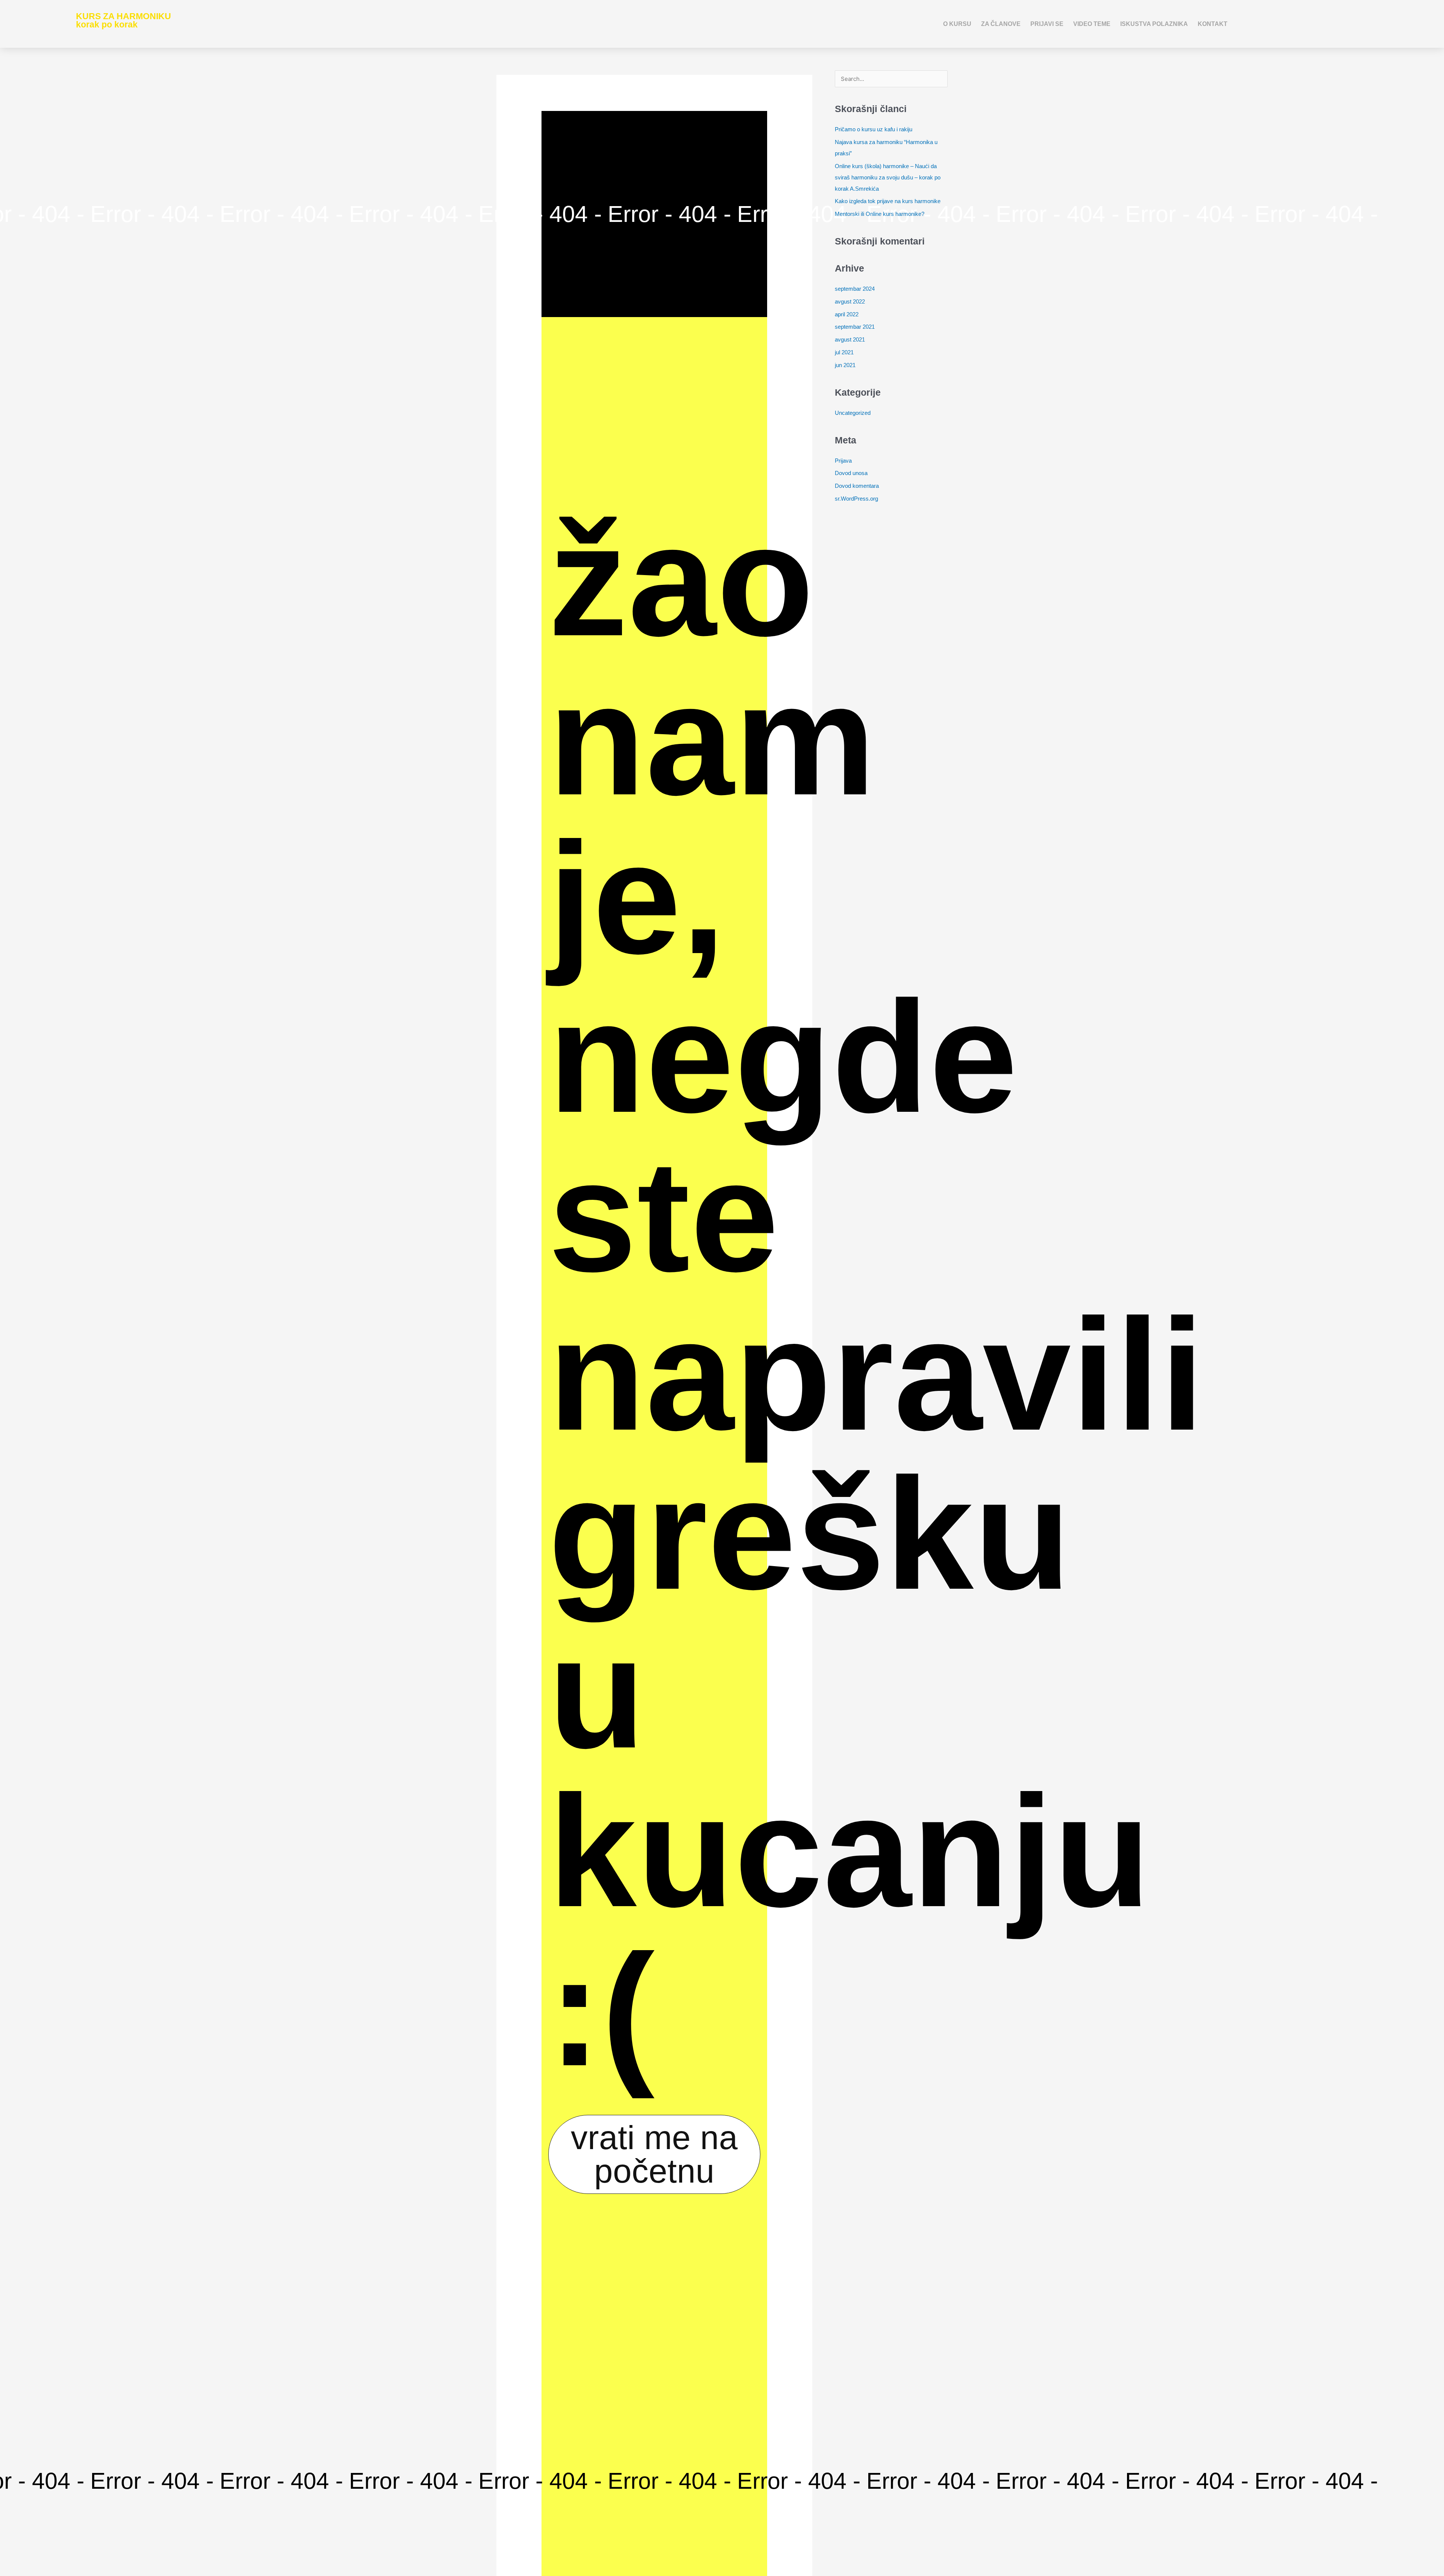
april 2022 (847, 314)
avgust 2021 (850, 339)
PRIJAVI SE (1047, 24)
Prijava (843, 461)
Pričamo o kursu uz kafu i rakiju (874, 129)
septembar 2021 (855, 327)
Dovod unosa (851, 473)
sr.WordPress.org (856, 499)
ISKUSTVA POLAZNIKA (1154, 24)
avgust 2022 (850, 301)
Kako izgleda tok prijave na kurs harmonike (888, 201)
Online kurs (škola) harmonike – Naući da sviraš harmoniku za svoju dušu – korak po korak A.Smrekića (888, 177)
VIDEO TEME (1092, 24)
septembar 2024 (855, 289)
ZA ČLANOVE (1001, 24)
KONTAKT (1213, 24)
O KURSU (957, 24)
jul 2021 (844, 352)
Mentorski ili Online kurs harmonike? (880, 214)
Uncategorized (853, 413)
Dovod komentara (857, 486)
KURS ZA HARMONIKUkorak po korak (124, 21)
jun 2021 (845, 365)
